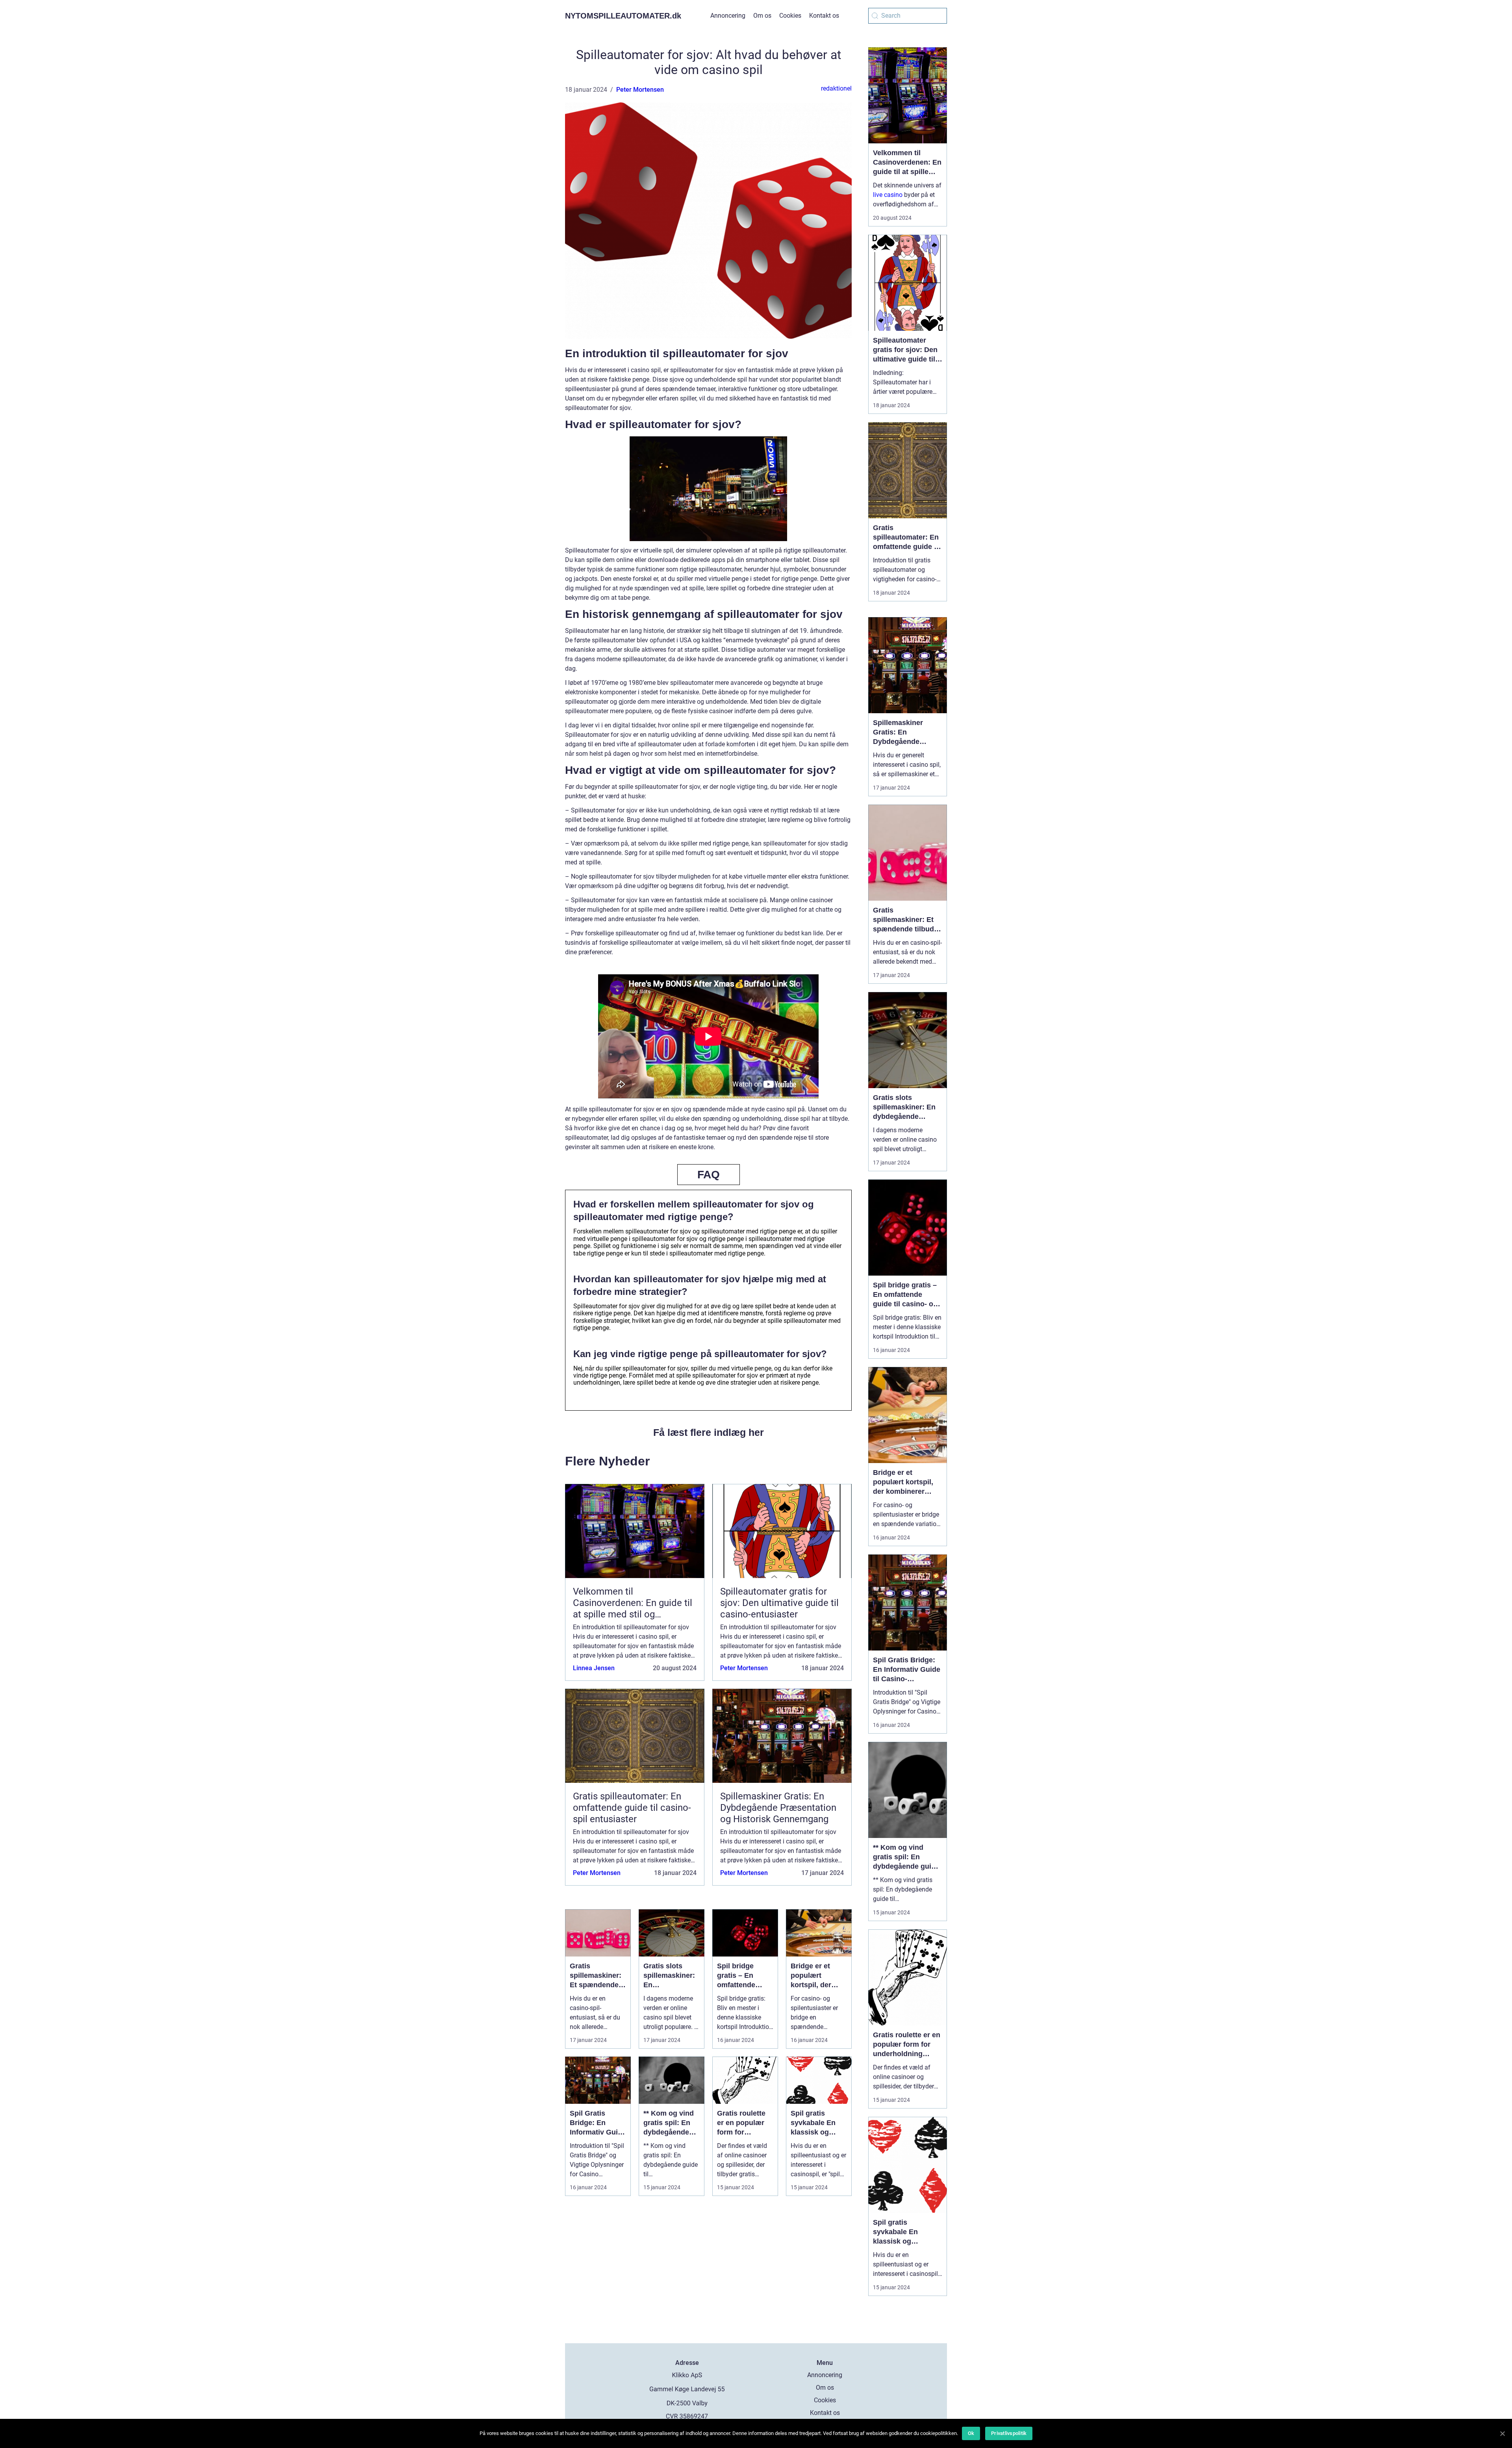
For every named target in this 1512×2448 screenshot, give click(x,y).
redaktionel (836, 88)
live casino (888, 195)
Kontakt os (824, 16)
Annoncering (728, 16)
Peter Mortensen (640, 90)
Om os (762, 16)
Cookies (790, 16)
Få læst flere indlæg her (709, 1432)
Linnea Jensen (594, 1668)
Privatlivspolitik (1009, 2433)
